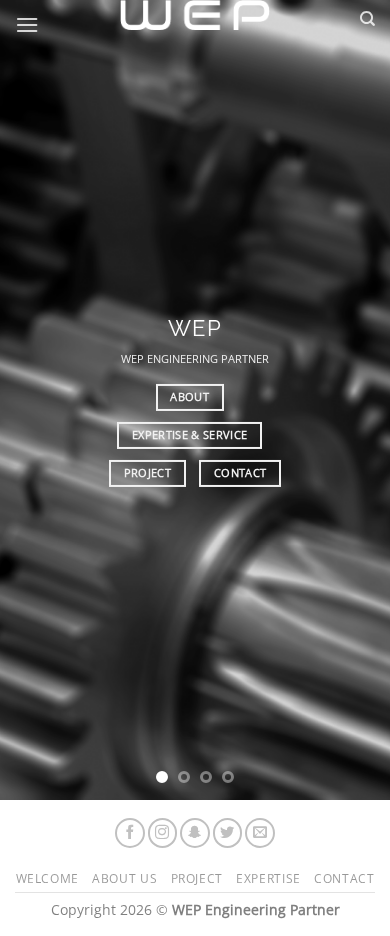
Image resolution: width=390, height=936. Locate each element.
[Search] (367, 19)
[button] (27, 24)
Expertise (268, 878)
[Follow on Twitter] (228, 833)
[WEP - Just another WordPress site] (195, 15)
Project (197, 878)
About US (124, 878)
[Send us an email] (260, 833)
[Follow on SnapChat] (195, 833)
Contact (344, 878)
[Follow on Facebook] (130, 833)
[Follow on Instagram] (163, 833)
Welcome (47, 878)
